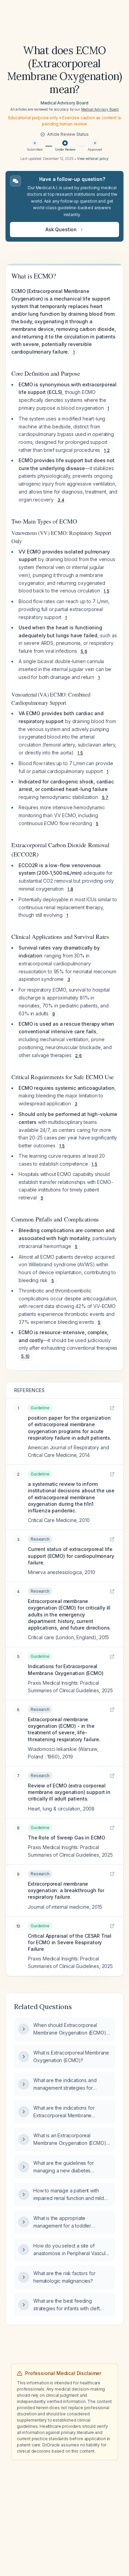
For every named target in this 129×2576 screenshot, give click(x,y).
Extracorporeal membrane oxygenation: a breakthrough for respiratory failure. (66, 1890)
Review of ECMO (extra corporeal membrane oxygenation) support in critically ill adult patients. (69, 1792)
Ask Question (61, 229)
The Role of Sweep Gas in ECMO (66, 1838)
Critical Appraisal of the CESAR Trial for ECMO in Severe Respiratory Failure (70, 1943)
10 (27, 1356)
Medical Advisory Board (64, 103)
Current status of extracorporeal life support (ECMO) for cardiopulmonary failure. (71, 1556)
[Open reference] (112, 1408)
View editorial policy (93, 159)
